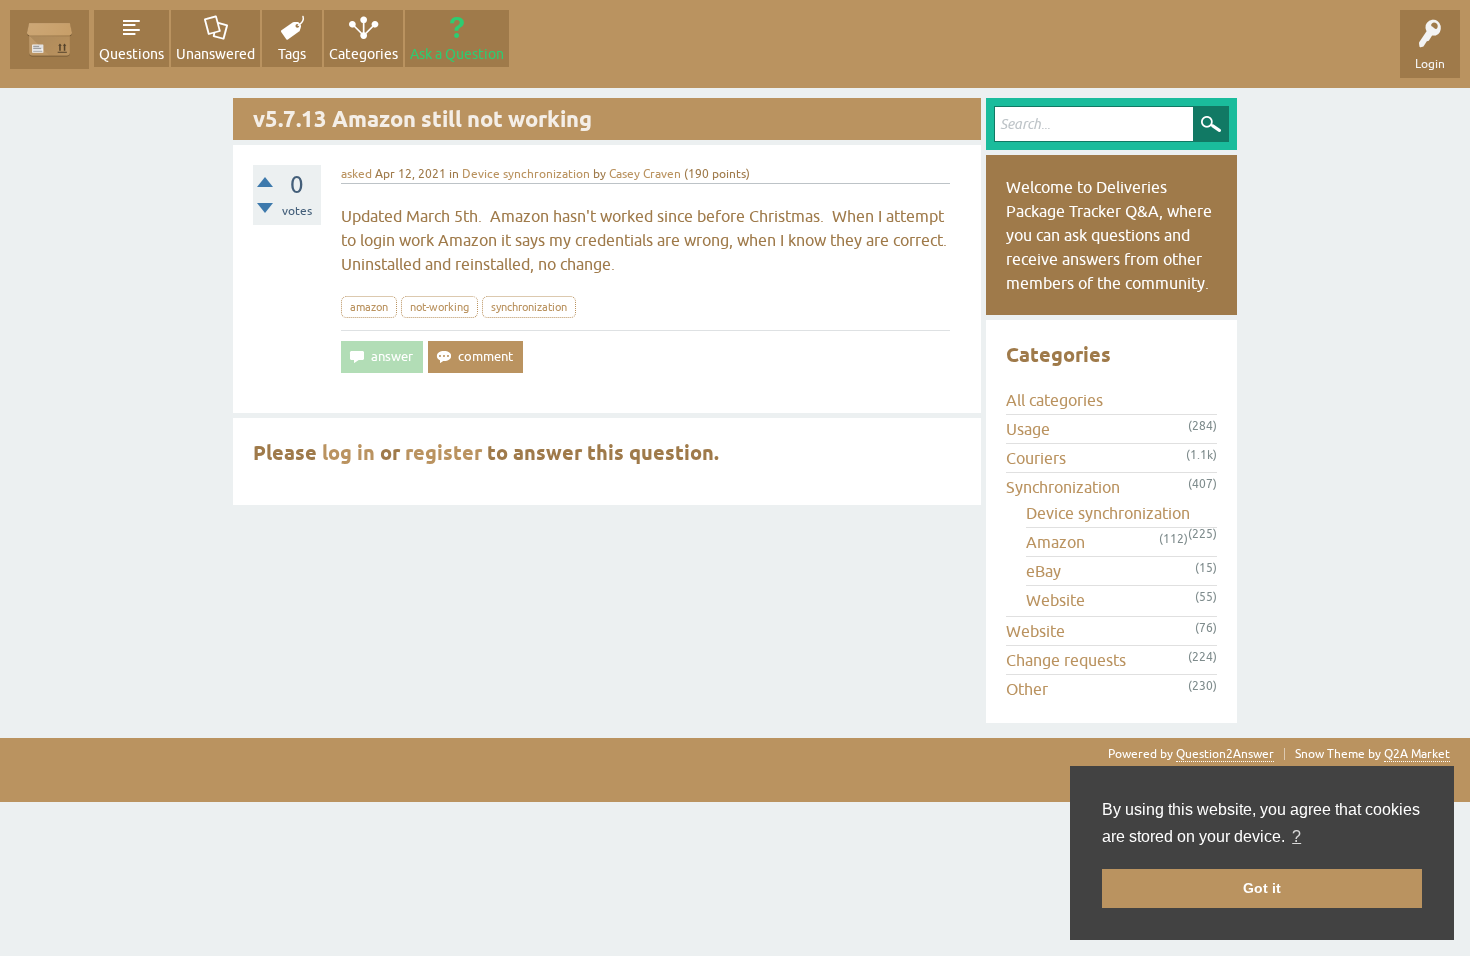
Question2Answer (1225, 754)
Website (1055, 600)
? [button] (1296, 836)
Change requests (1066, 660)
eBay (1043, 571)
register (443, 453)
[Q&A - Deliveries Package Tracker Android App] (49, 39)
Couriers (1036, 458)
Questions (131, 54)
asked (356, 174)
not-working (439, 307)
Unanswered (215, 54)
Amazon (1055, 542)
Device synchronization (526, 174)
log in (348, 453)
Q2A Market (1417, 754)
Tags (292, 54)
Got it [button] (1262, 888)
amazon (369, 307)
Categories (363, 54)
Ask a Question (457, 54)
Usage (1028, 429)
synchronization (529, 307)
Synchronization (1063, 487)
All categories (1054, 400)
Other (1027, 689)
